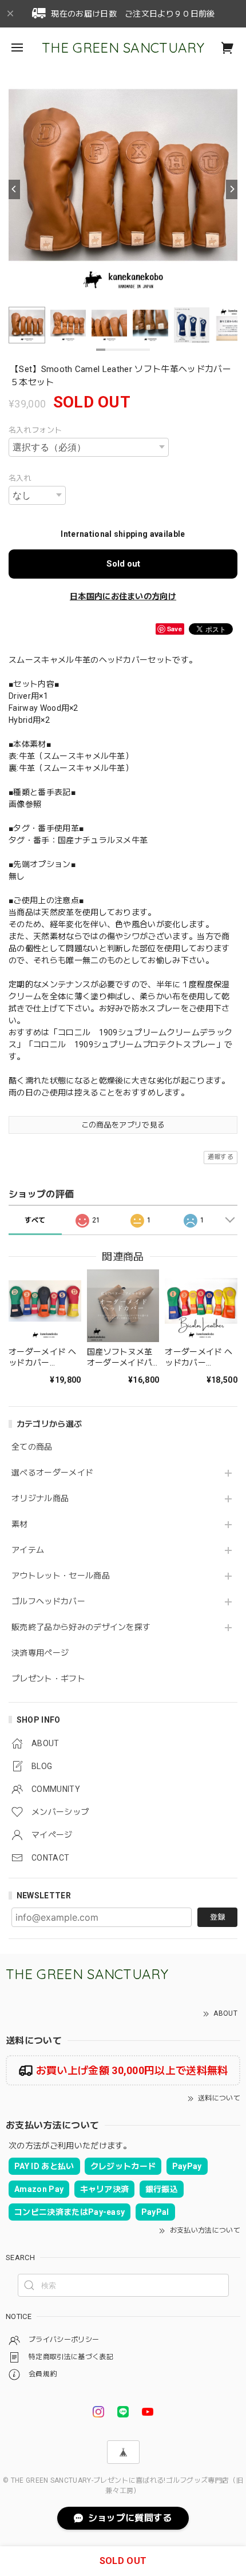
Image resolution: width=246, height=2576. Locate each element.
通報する (221, 1157)
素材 (20, 1524)
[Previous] (14, 189)
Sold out (123, 564)
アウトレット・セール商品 (61, 1576)
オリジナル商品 (40, 1498)
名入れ (20, 478)
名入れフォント (35, 430)
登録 (217, 1917)
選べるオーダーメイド (52, 1473)
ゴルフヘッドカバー (48, 1601)
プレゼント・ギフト (48, 1679)
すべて (35, 1220)
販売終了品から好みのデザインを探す (81, 1627)
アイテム (28, 1550)
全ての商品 (32, 1447)
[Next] (232, 189)
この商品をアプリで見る (123, 1125)
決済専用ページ (40, 1653)
